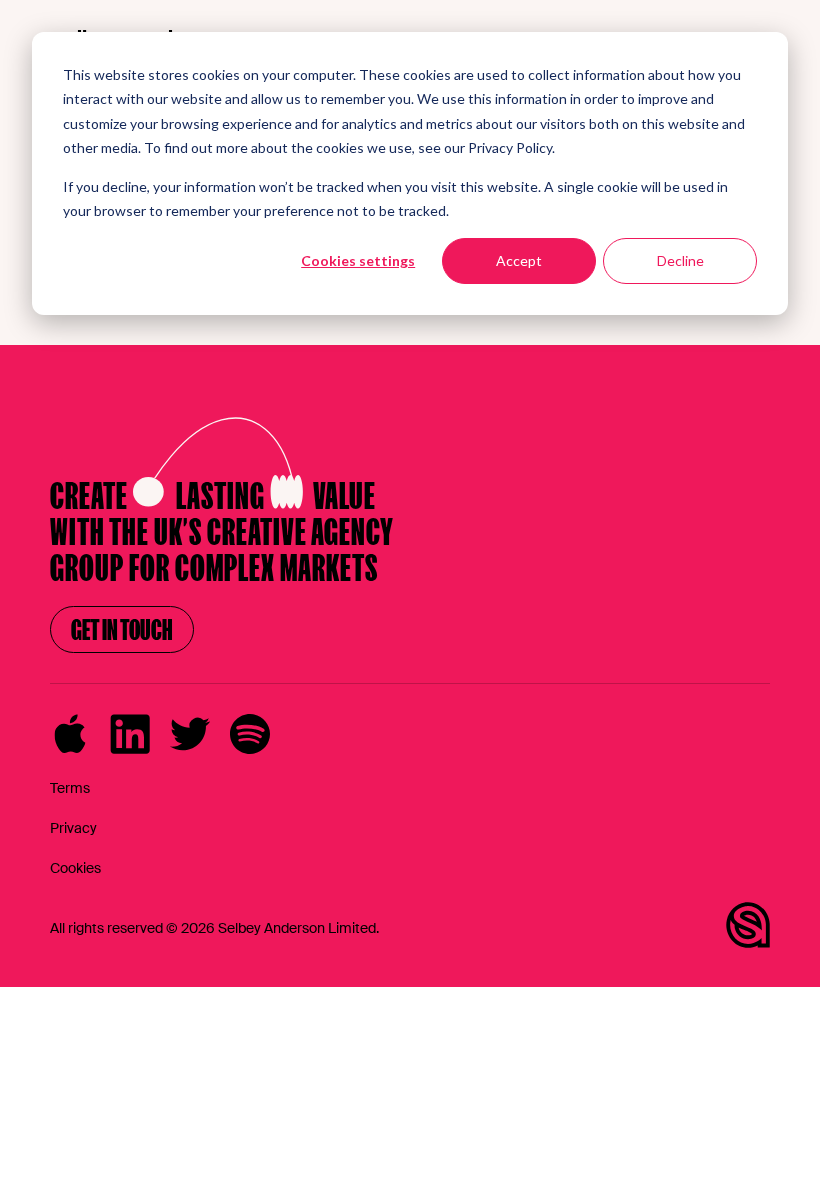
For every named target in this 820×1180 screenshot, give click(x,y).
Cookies (75, 868)
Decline (680, 260)
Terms (70, 788)
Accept (519, 260)
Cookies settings (358, 260)
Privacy (73, 828)
